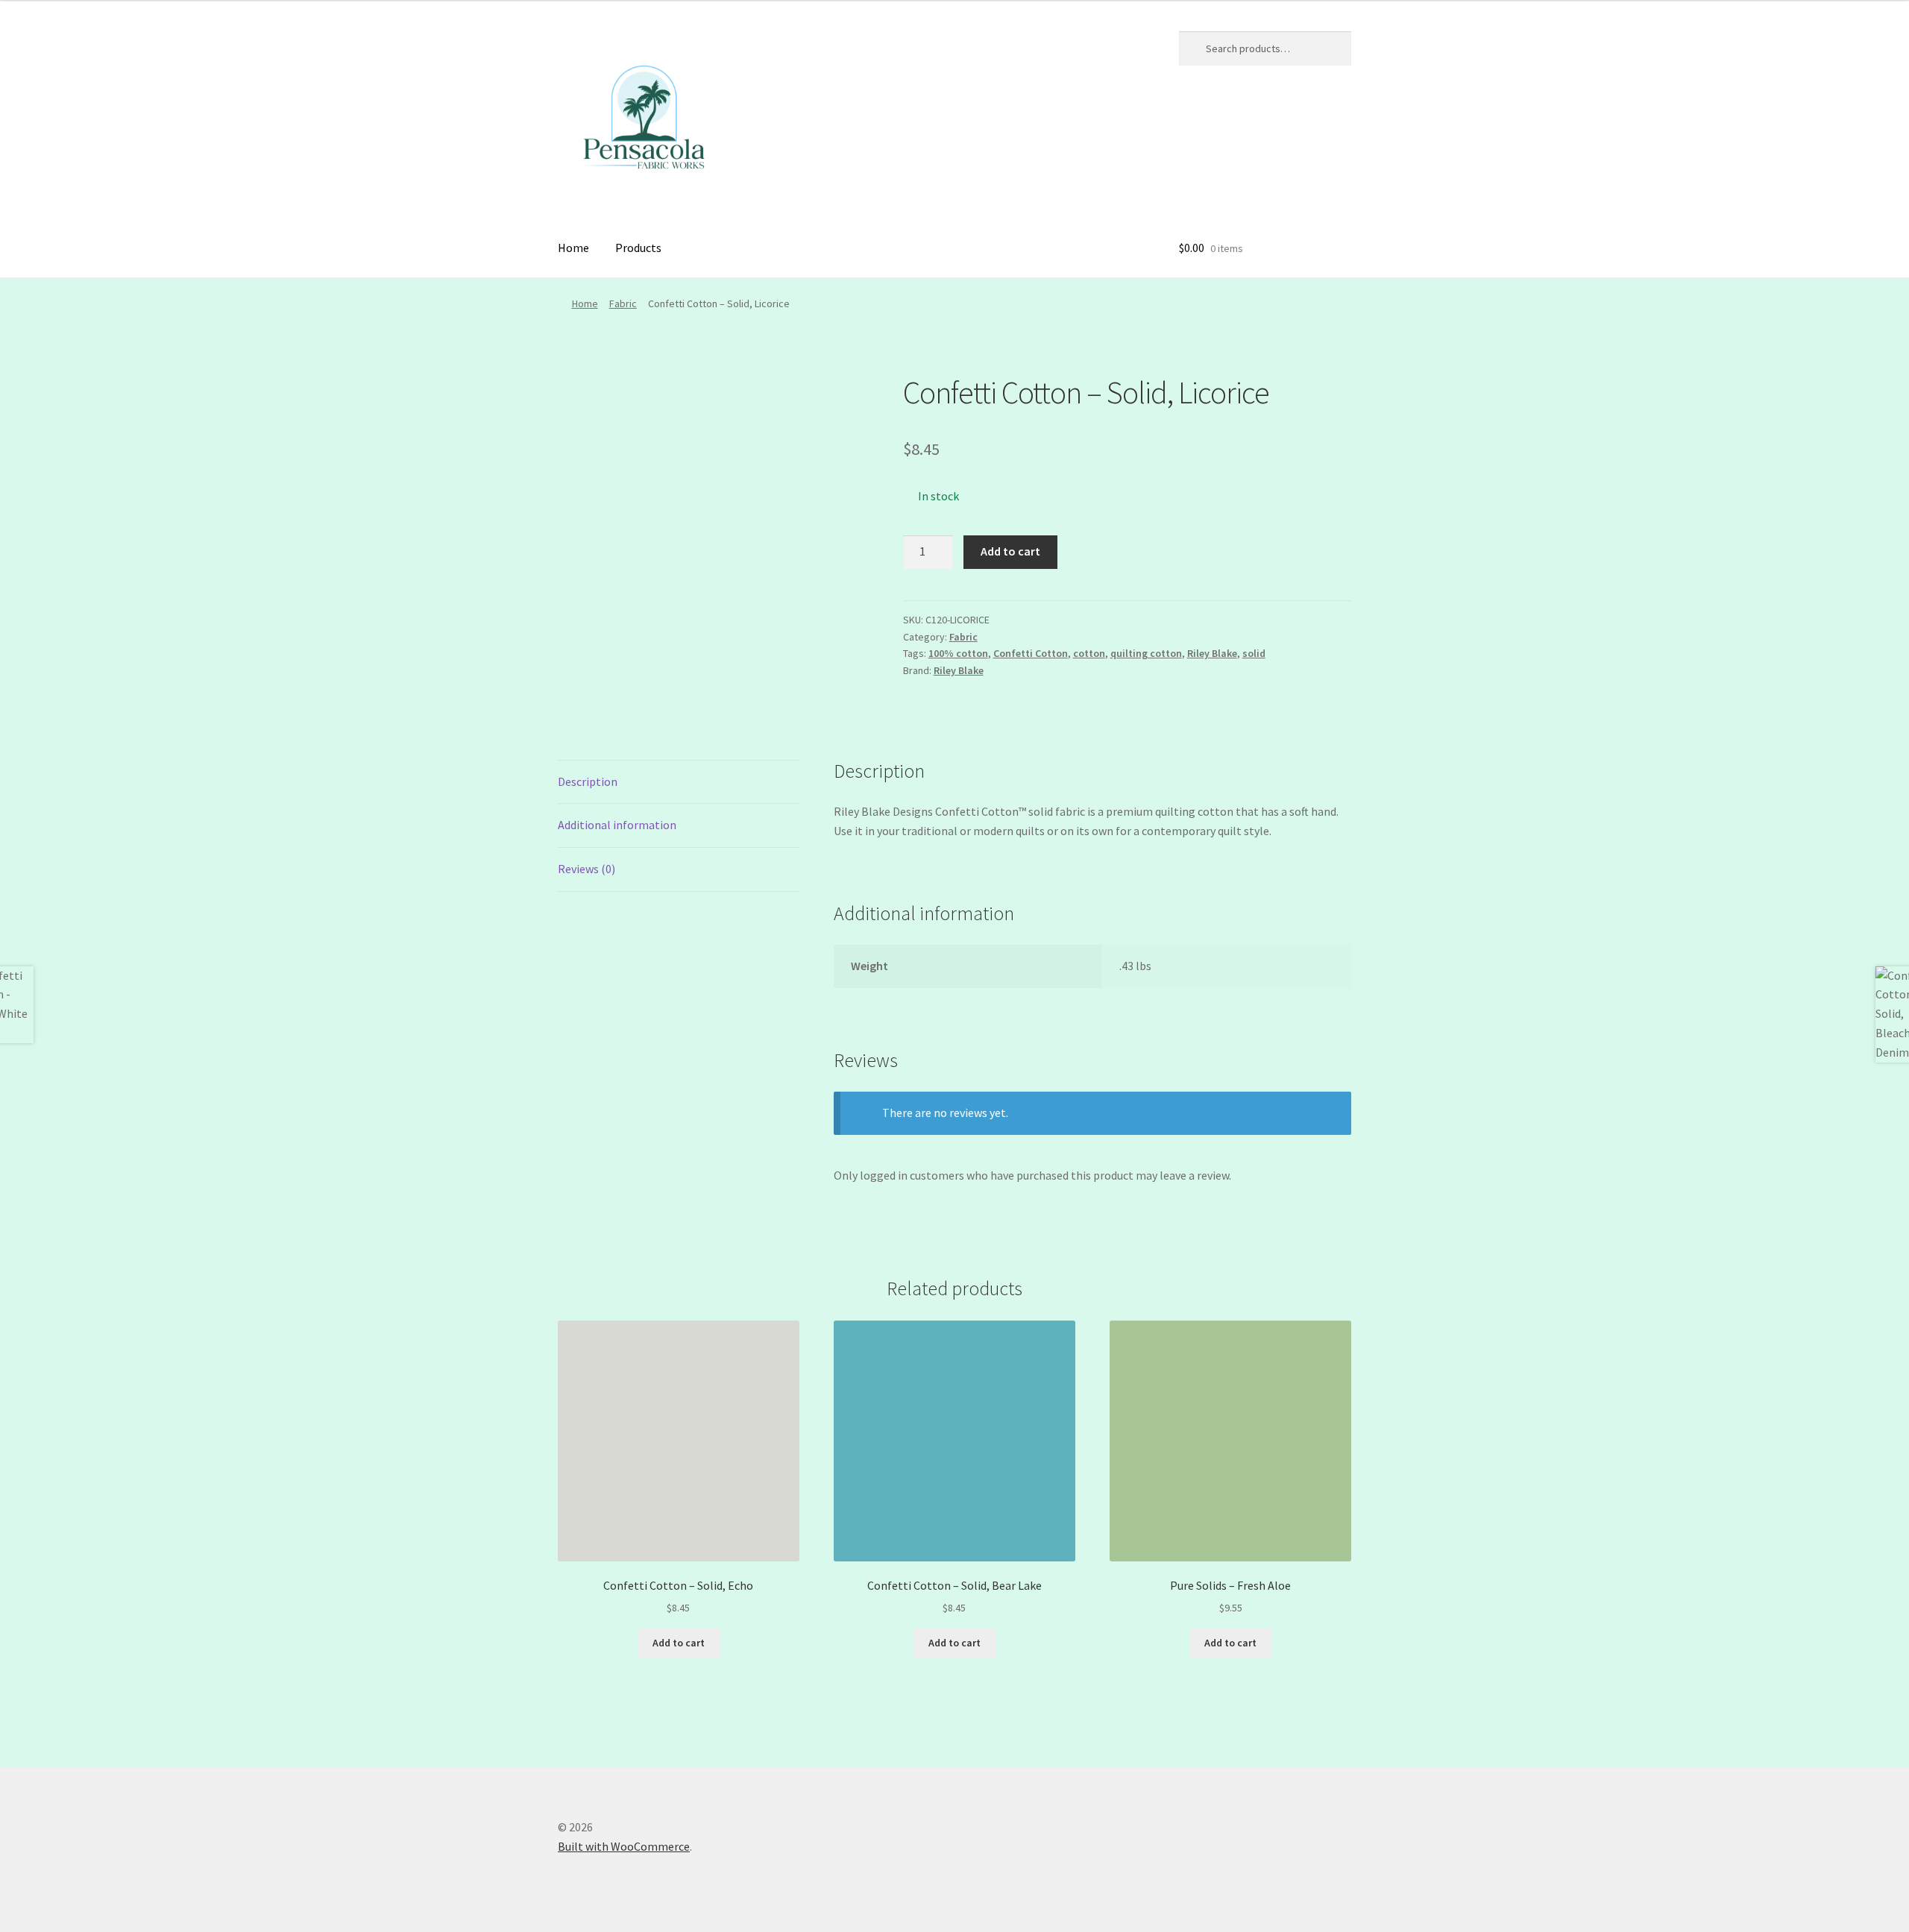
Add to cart (1010, 551)
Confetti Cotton (1031, 653)
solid (1254, 653)
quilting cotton (1146, 653)
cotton (1089, 653)
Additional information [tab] (617, 825)
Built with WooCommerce (624, 1846)
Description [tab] (588, 781)
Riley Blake (1212, 653)
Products (638, 248)
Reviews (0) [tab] (586, 869)
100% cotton (958, 653)
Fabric (623, 303)
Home (573, 248)
